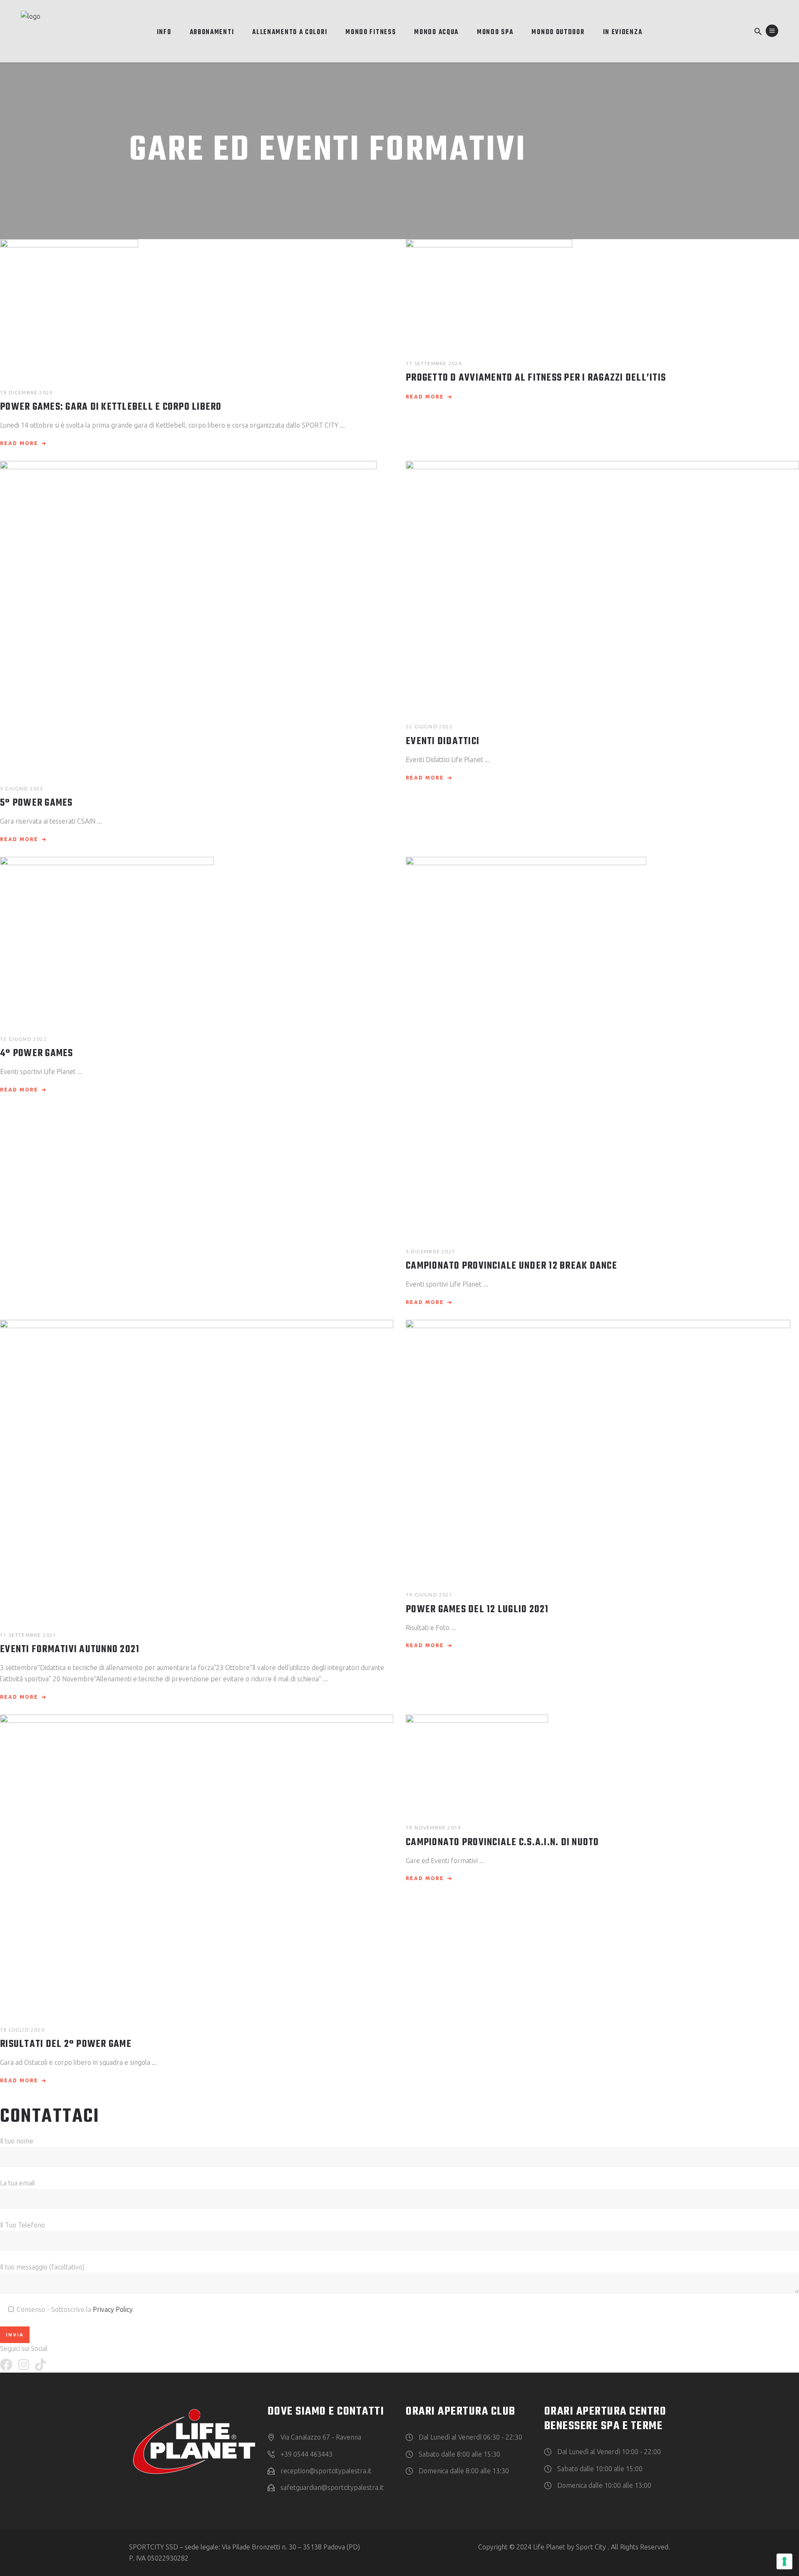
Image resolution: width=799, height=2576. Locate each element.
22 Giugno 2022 (429, 726)
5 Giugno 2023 (22, 788)
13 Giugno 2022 (24, 1039)
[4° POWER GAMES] (197, 938)
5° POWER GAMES (36, 803)
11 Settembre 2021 (28, 1635)
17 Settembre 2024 (434, 363)
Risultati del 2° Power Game (66, 2044)
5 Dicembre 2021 (431, 1251)
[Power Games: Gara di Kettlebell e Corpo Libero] (197, 306)
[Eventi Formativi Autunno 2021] (197, 1467)
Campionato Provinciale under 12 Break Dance (511, 1266)
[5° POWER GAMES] (197, 615)
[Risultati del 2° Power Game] (197, 1862)
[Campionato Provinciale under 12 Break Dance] (602, 1044)
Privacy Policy (113, 2309)
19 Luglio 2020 (22, 2030)
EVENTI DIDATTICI (443, 742)
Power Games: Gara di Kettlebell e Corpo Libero (111, 407)
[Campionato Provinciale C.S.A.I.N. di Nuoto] (602, 1761)
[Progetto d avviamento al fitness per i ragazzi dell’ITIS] (602, 291)
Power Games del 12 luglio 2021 (477, 1610)
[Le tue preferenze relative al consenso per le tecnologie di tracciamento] (784, 2561)
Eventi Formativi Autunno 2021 (70, 1650)
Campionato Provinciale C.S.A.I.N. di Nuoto (502, 1843)
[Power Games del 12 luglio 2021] (602, 1447)
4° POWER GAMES (37, 1054)
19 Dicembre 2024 (26, 392)
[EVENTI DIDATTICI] (602, 584)
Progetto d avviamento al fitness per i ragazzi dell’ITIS (536, 378)
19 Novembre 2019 (433, 1827)
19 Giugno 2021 (429, 1595)
